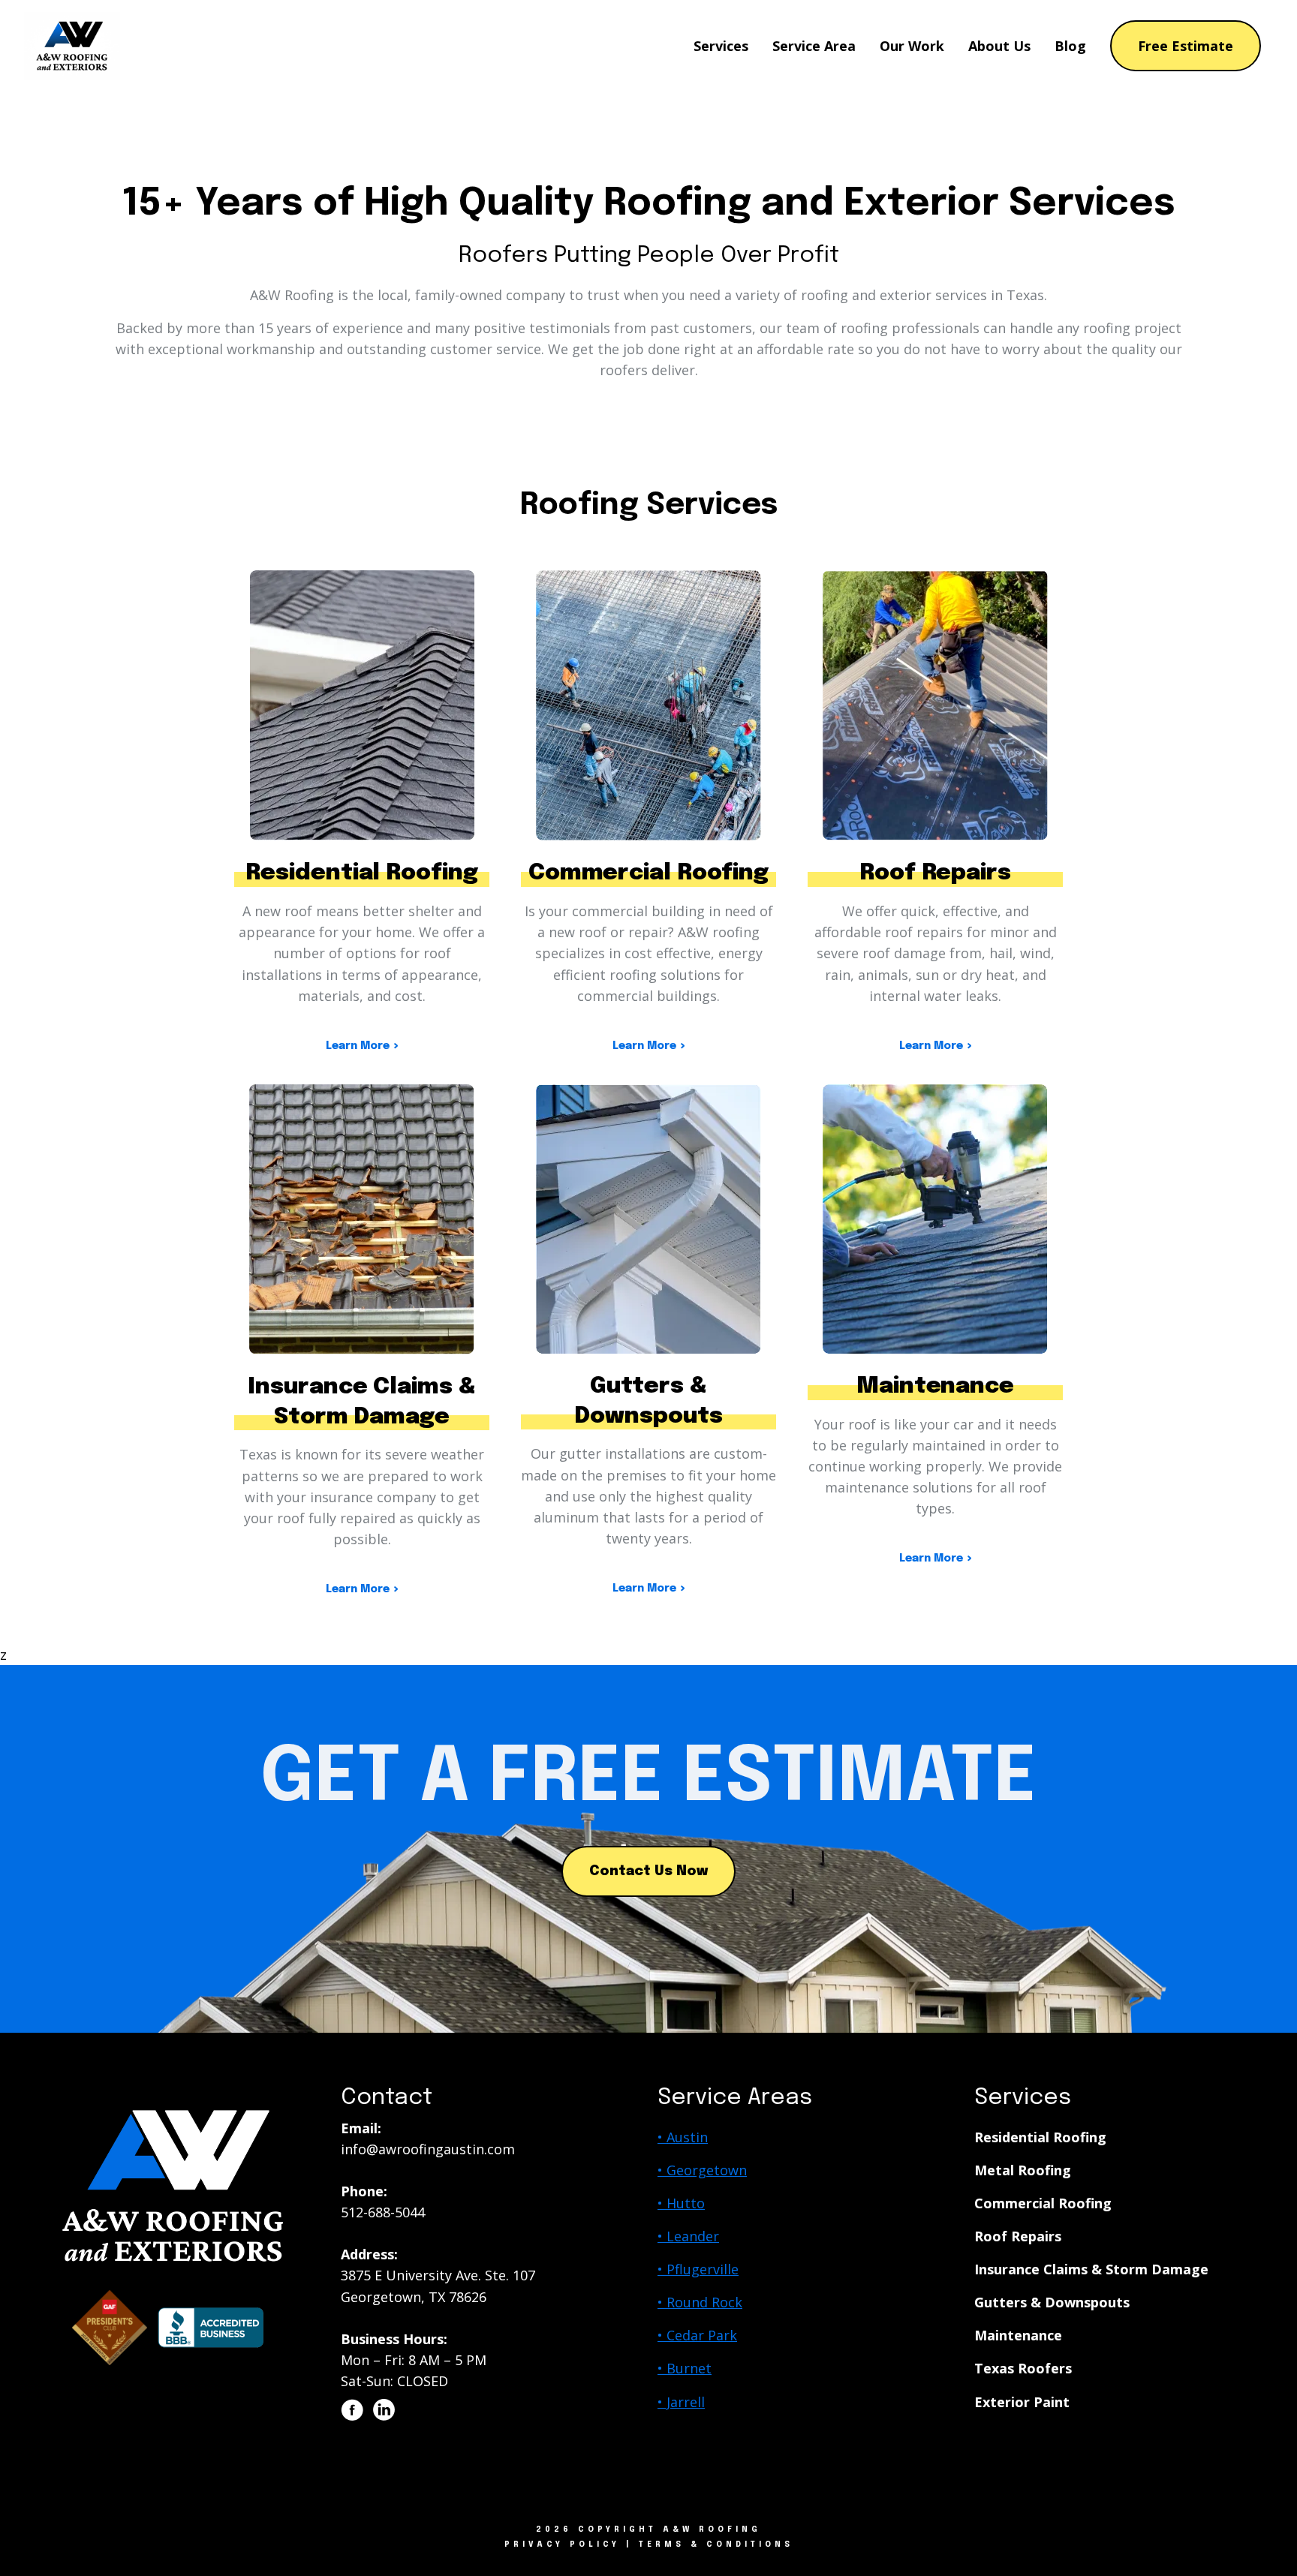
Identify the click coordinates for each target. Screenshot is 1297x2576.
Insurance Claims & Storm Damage (1091, 2269)
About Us (999, 46)
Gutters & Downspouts (1052, 2302)
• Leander (688, 2236)
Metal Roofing (1023, 2170)
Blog (1070, 46)
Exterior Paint (1022, 2402)
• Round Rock (700, 2302)
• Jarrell (681, 2402)
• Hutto (681, 2203)
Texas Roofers (1023, 2368)
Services (721, 46)
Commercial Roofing (1043, 2203)
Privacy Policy (562, 2544)
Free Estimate (1186, 46)
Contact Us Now (648, 1871)
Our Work (912, 46)
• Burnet (685, 2368)
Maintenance (1018, 2335)
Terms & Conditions (716, 2544)
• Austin (683, 2137)
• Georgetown (702, 2170)
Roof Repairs (1018, 2236)
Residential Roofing (1040, 2137)
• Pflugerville (698, 2269)
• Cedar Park (697, 2335)
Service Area (814, 46)
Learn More (358, 1046)
